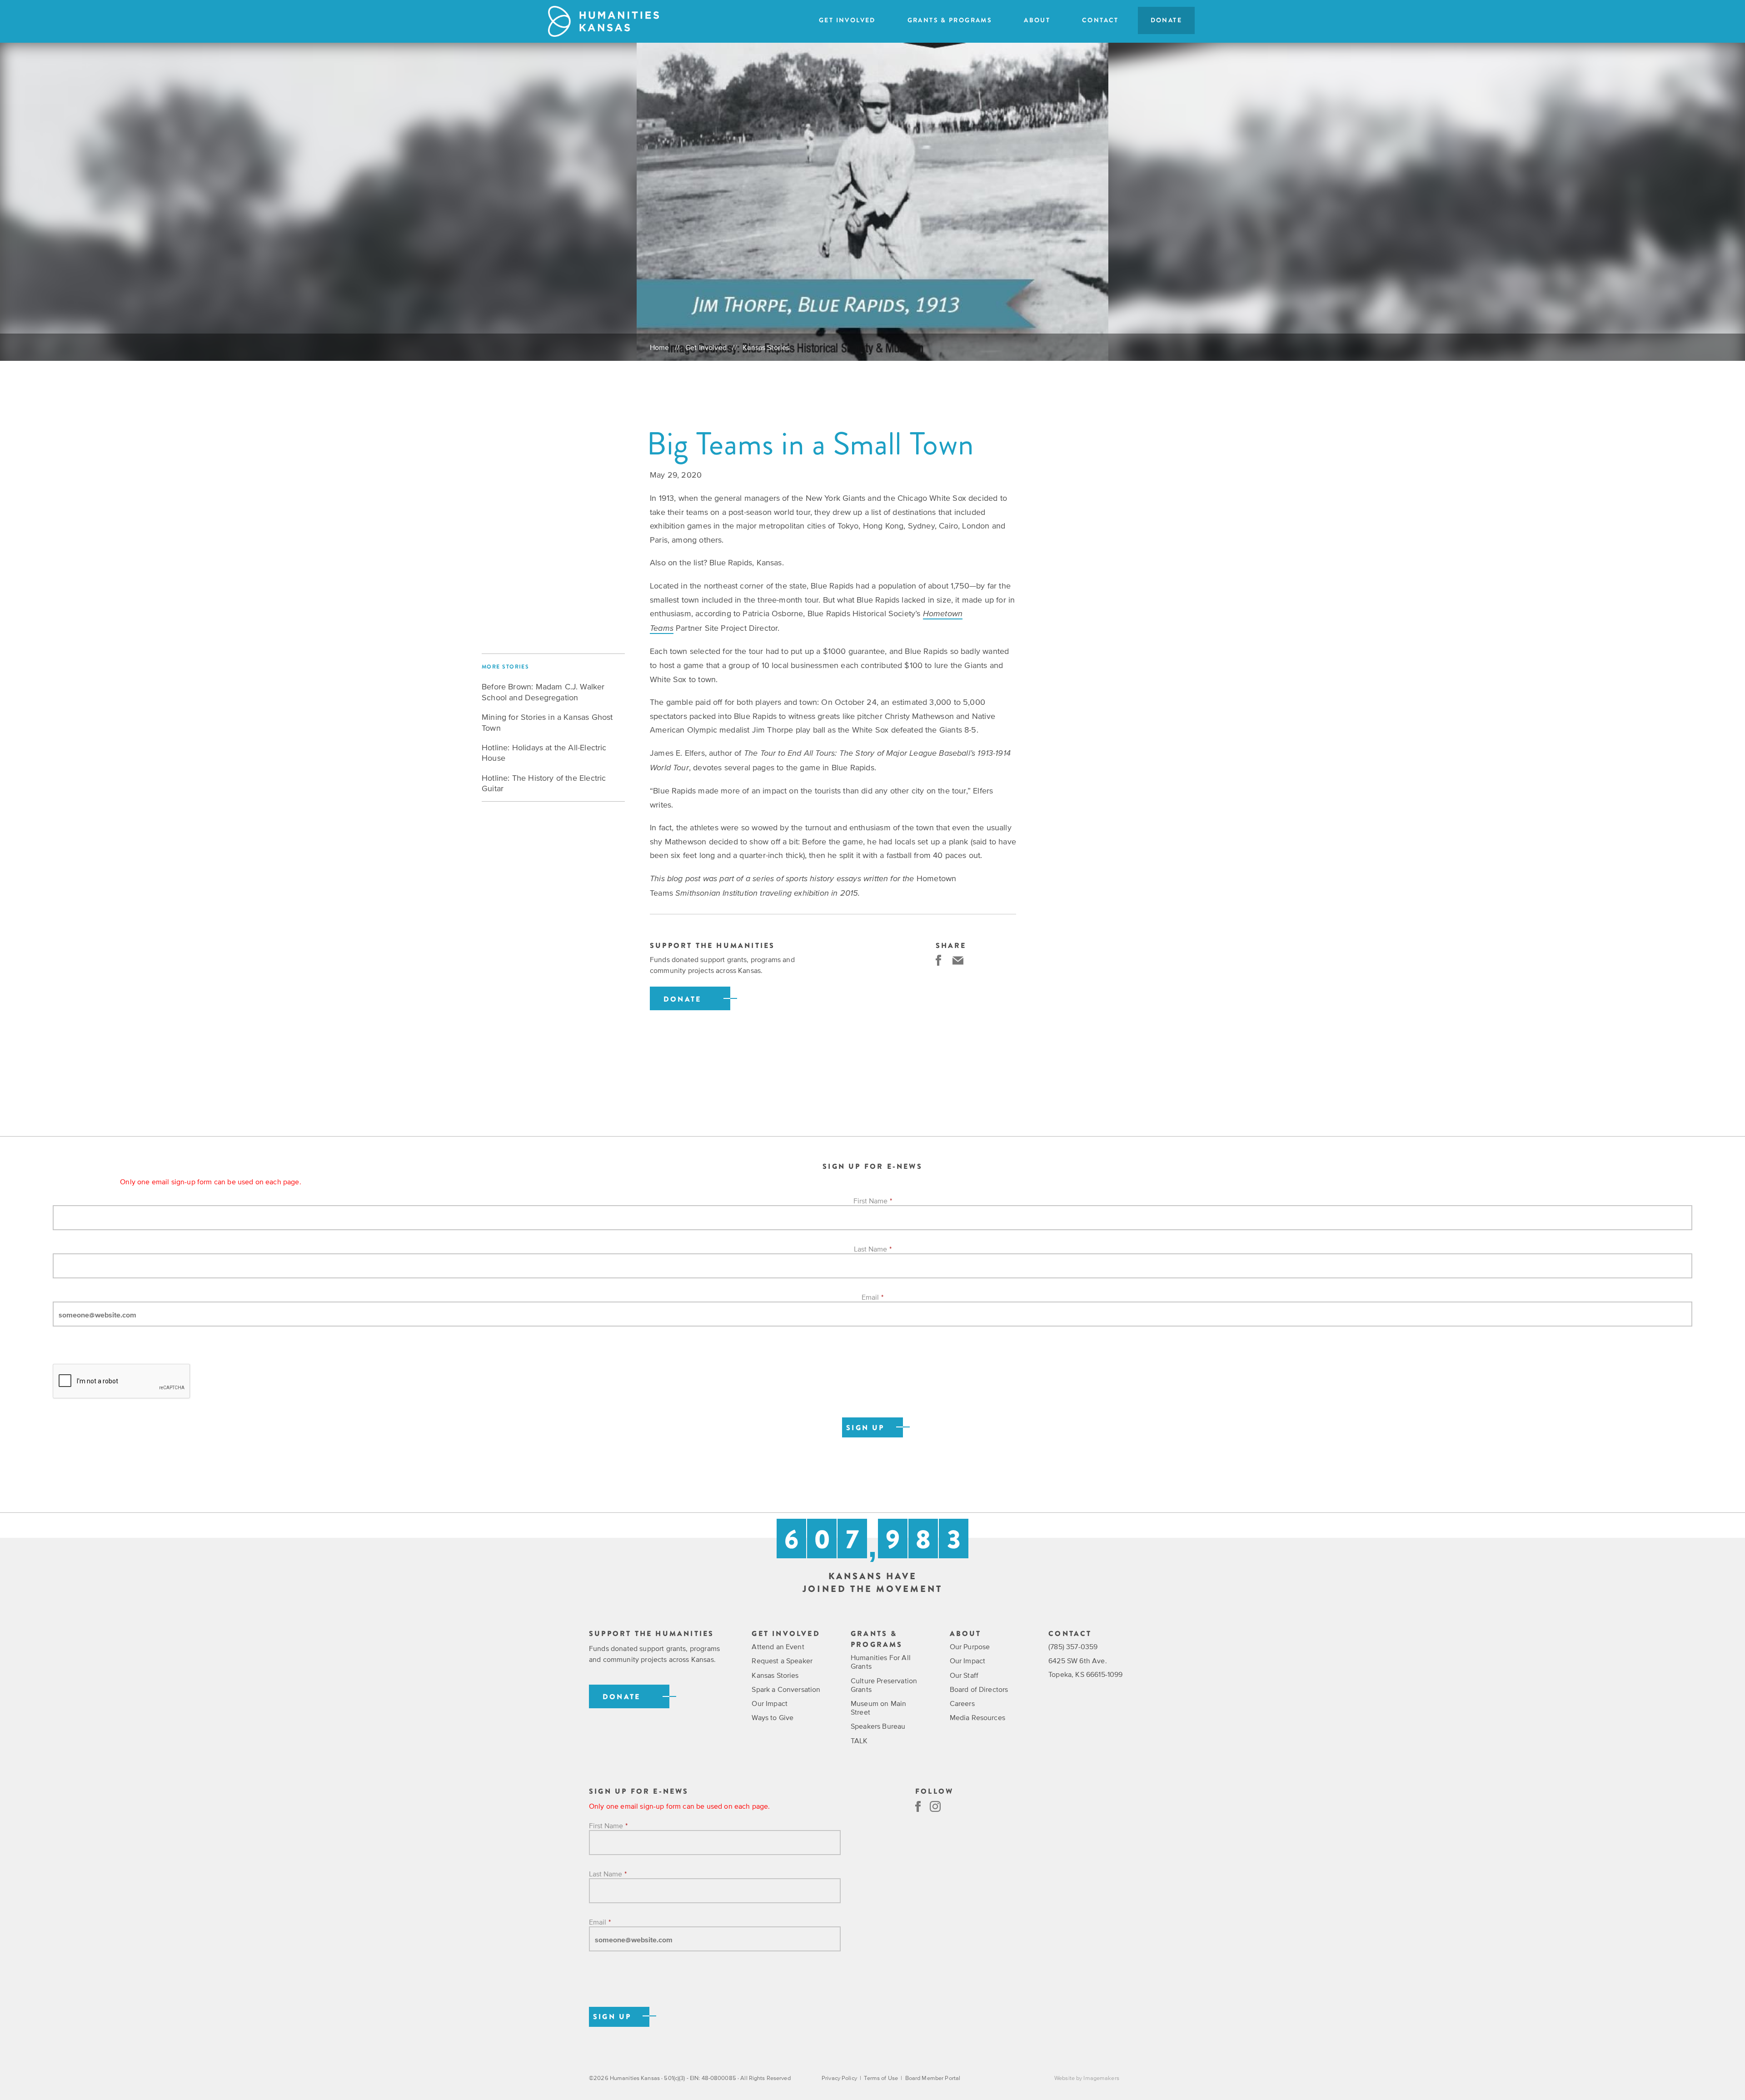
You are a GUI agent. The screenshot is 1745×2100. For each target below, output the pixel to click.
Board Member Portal (933, 2078)
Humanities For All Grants (881, 1662)
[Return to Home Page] (603, 21)
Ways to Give (773, 1717)
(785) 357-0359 (1073, 1646)
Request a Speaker (782, 1661)
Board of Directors (979, 1689)
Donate (1166, 20)
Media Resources (977, 1717)
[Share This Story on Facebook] (938, 960)
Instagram (935, 1806)
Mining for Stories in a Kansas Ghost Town (547, 722)
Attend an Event (778, 1646)
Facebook (918, 1806)
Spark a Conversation (786, 1689)
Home (660, 347)
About (1037, 20)
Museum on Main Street (878, 1708)
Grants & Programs (950, 20)
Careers (962, 1703)
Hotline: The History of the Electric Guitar (544, 783)
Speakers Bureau (878, 1726)
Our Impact (770, 1703)
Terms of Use (881, 2078)
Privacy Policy (839, 2078)
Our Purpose (970, 1646)
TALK (859, 1741)
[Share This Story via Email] (958, 960)
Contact (1100, 20)
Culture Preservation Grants (884, 1685)
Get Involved (847, 20)
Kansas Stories (766, 347)
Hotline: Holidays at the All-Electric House (544, 753)
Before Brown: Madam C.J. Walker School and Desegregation (543, 692)
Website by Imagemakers (1087, 2078)
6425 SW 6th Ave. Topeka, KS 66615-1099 (1085, 1667)
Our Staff (964, 1675)
